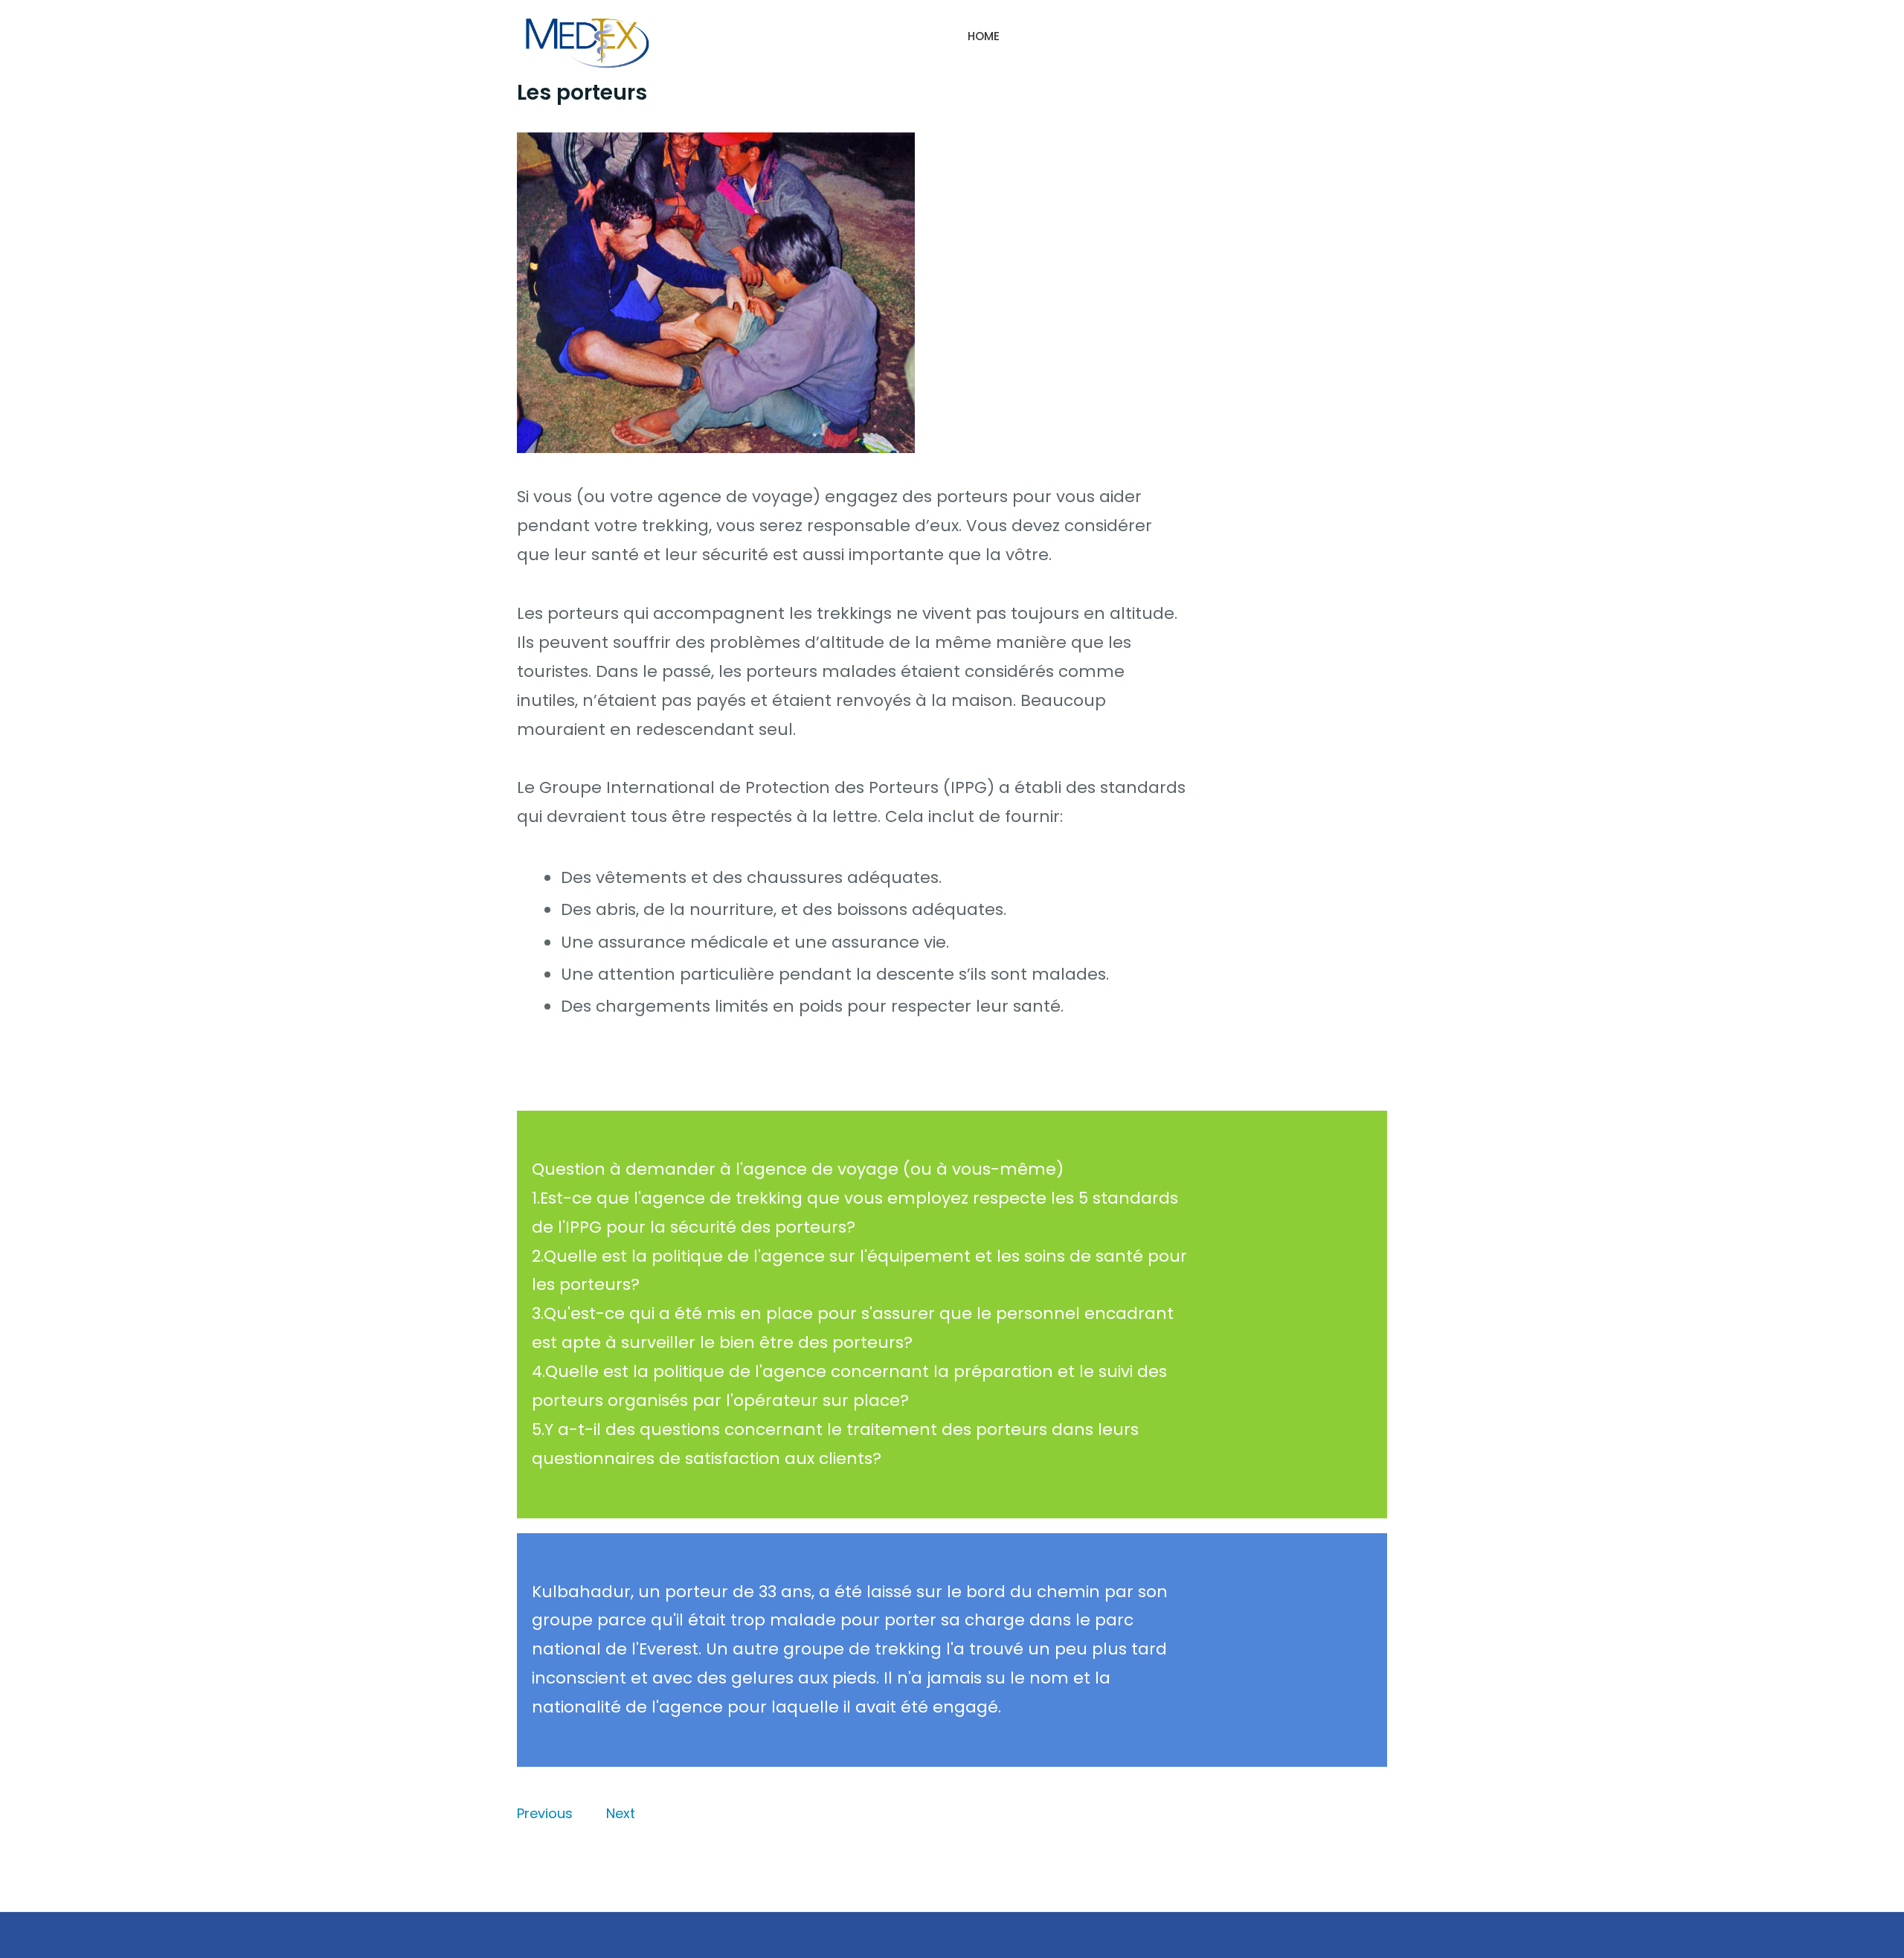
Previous (545, 1813)
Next (621, 1813)
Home (984, 36)
